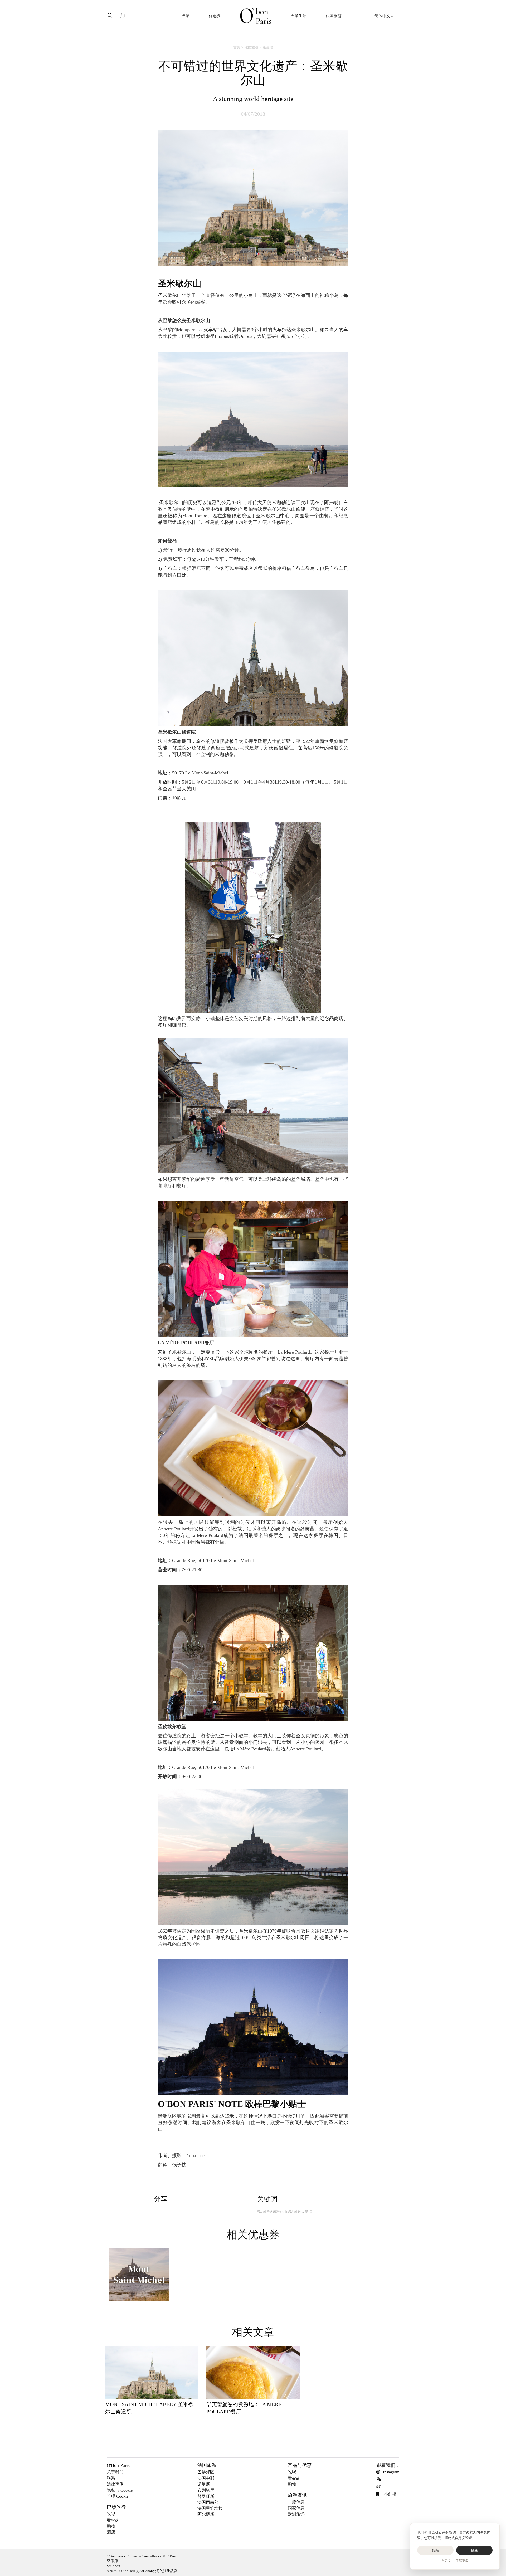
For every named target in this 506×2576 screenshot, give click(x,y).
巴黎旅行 (116, 2507)
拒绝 (436, 2550)
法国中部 (206, 2478)
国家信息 (296, 2508)
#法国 (262, 2212)
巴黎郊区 (206, 2472)
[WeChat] (380, 2479)
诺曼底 (268, 47)
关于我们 (115, 2472)
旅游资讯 (297, 2495)
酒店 (111, 2532)
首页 (237, 47)
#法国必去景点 (300, 2212)
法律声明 (115, 2484)
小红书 (390, 2494)
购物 (111, 2526)
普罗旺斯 (206, 2496)
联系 (111, 2478)
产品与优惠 (300, 2465)
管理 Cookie (118, 2496)
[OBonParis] (256, 16)
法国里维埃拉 (210, 2508)
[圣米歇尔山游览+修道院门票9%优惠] (139, 2277)
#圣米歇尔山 (277, 2212)
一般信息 (296, 2502)
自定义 (446, 2561)
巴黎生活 (299, 16)
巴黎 (186, 16)
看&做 (113, 2520)
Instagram (391, 2472)
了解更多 (462, 2561)
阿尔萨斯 (206, 2514)
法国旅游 (334, 16)
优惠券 (215, 16)
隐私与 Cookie (120, 2490)
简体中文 (382, 16)
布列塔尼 (206, 2490)
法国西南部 (208, 2502)
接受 (475, 2550)
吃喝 (111, 2514)
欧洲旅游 (296, 2514)
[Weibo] (380, 2487)
